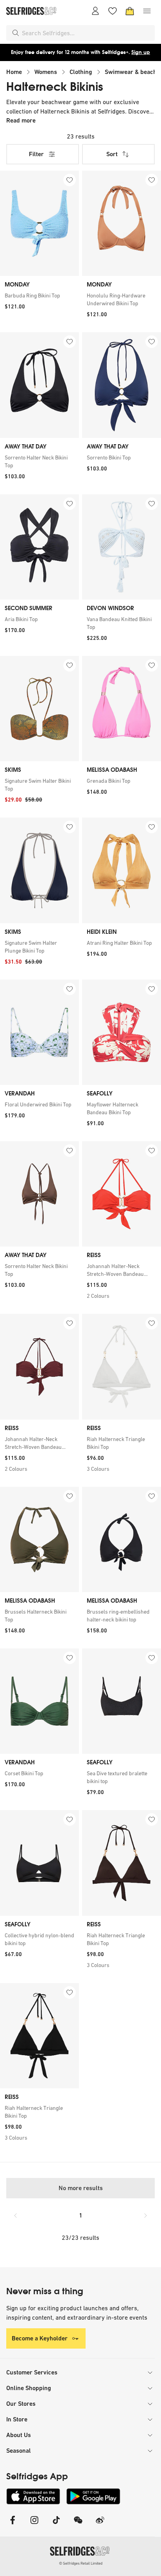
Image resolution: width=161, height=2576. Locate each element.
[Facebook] (13, 2525)
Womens (46, 72)
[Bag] (130, 11)
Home (14, 72)
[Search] (16, 33)
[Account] (95, 11)
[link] (39, 295)
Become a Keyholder (40, 2338)
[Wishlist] (113, 11)
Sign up (141, 52)
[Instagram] (34, 2525)
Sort (112, 154)
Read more (21, 120)
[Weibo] (100, 2525)
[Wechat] (78, 2525)
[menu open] (147, 11)
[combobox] (87, 33)
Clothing (81, 72)
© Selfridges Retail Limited (81, 2563)
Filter (36, 154)
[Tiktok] (56, 2525)
